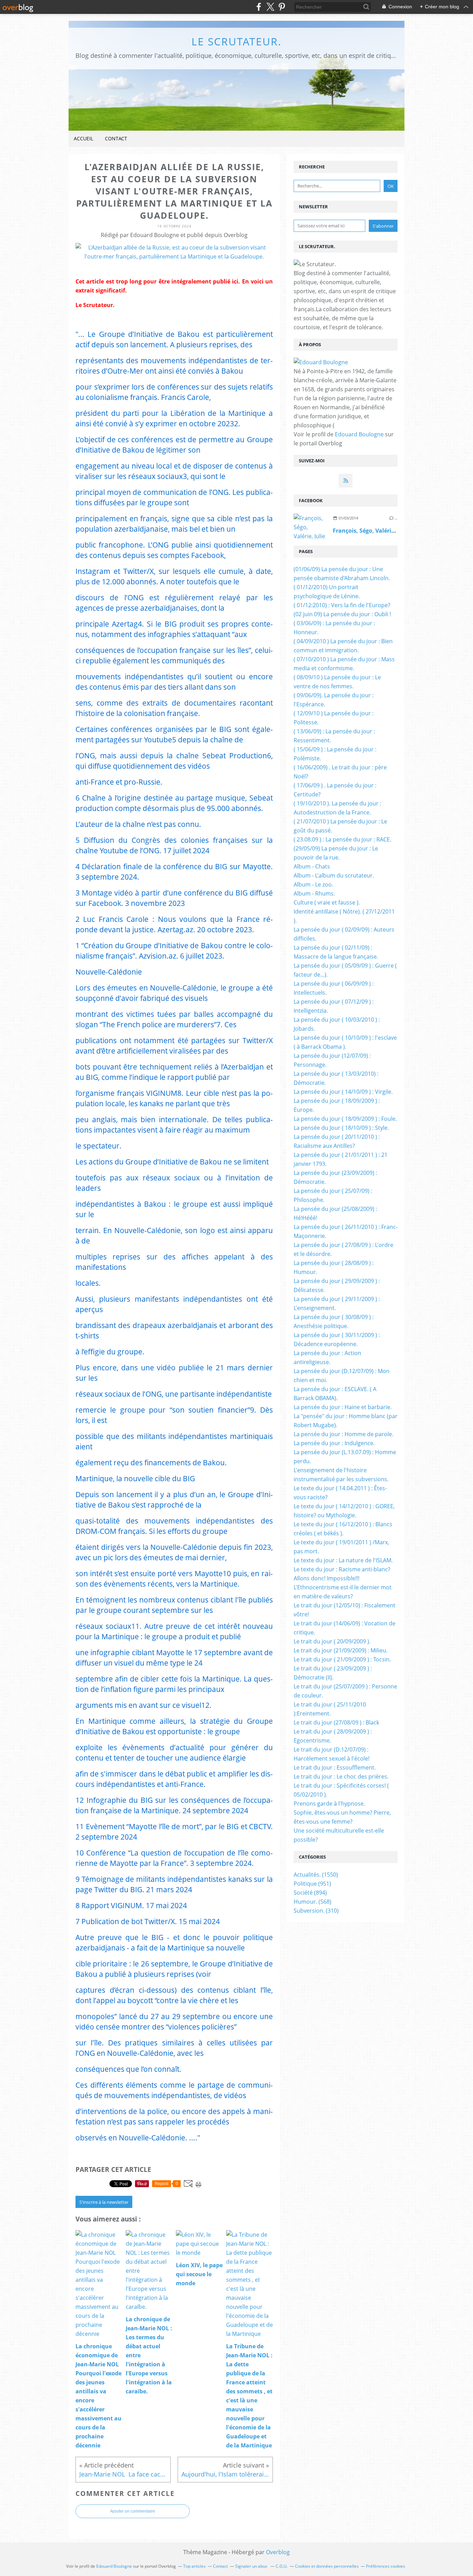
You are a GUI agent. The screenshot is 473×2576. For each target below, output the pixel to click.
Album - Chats (312, 866)
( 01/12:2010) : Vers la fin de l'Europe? (342, 605)
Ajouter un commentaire (133, 2511)
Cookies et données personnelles (327, 2566)
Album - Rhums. (314, 893)
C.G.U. (282, 2566)
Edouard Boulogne (359, 434)
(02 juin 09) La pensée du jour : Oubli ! (342, 614)
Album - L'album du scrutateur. (334, 875)
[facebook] (259, 7)
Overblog (278, 2552)
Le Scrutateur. (237, 41)
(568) (313, 1902)
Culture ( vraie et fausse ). (327, 902)
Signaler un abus (252, 2566)
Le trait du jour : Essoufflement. (335, 1767)
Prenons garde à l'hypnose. (329, 1804)
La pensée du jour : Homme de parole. (343, 1434)
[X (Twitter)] (270, 7)
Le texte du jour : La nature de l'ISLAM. (343, 1560)
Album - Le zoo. (313, 884)
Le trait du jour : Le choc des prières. (341, 1776)
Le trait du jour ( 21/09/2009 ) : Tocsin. (342, 1659)
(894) (310, 1893)
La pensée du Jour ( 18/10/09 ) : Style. (341, 1128)
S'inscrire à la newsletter (104, 2202)
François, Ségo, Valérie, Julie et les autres (389, 531)
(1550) (316, 1875)
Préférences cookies (386, 2566)
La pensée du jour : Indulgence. (334, 1443)
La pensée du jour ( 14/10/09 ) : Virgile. (343, 1092)
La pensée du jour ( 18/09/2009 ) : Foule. (345, 1119)
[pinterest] (282, 7)
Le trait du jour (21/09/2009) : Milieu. (341, 1650)
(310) (316, 1911)
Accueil (83, 138)
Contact (116, 138)
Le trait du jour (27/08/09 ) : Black (336, 1722)
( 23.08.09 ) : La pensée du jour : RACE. (342, 839)
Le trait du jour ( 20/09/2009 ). (332, 1641)
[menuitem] (83, 139)
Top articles (194, 2566)
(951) (312, 1884)
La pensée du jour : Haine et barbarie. (343, 1407)
